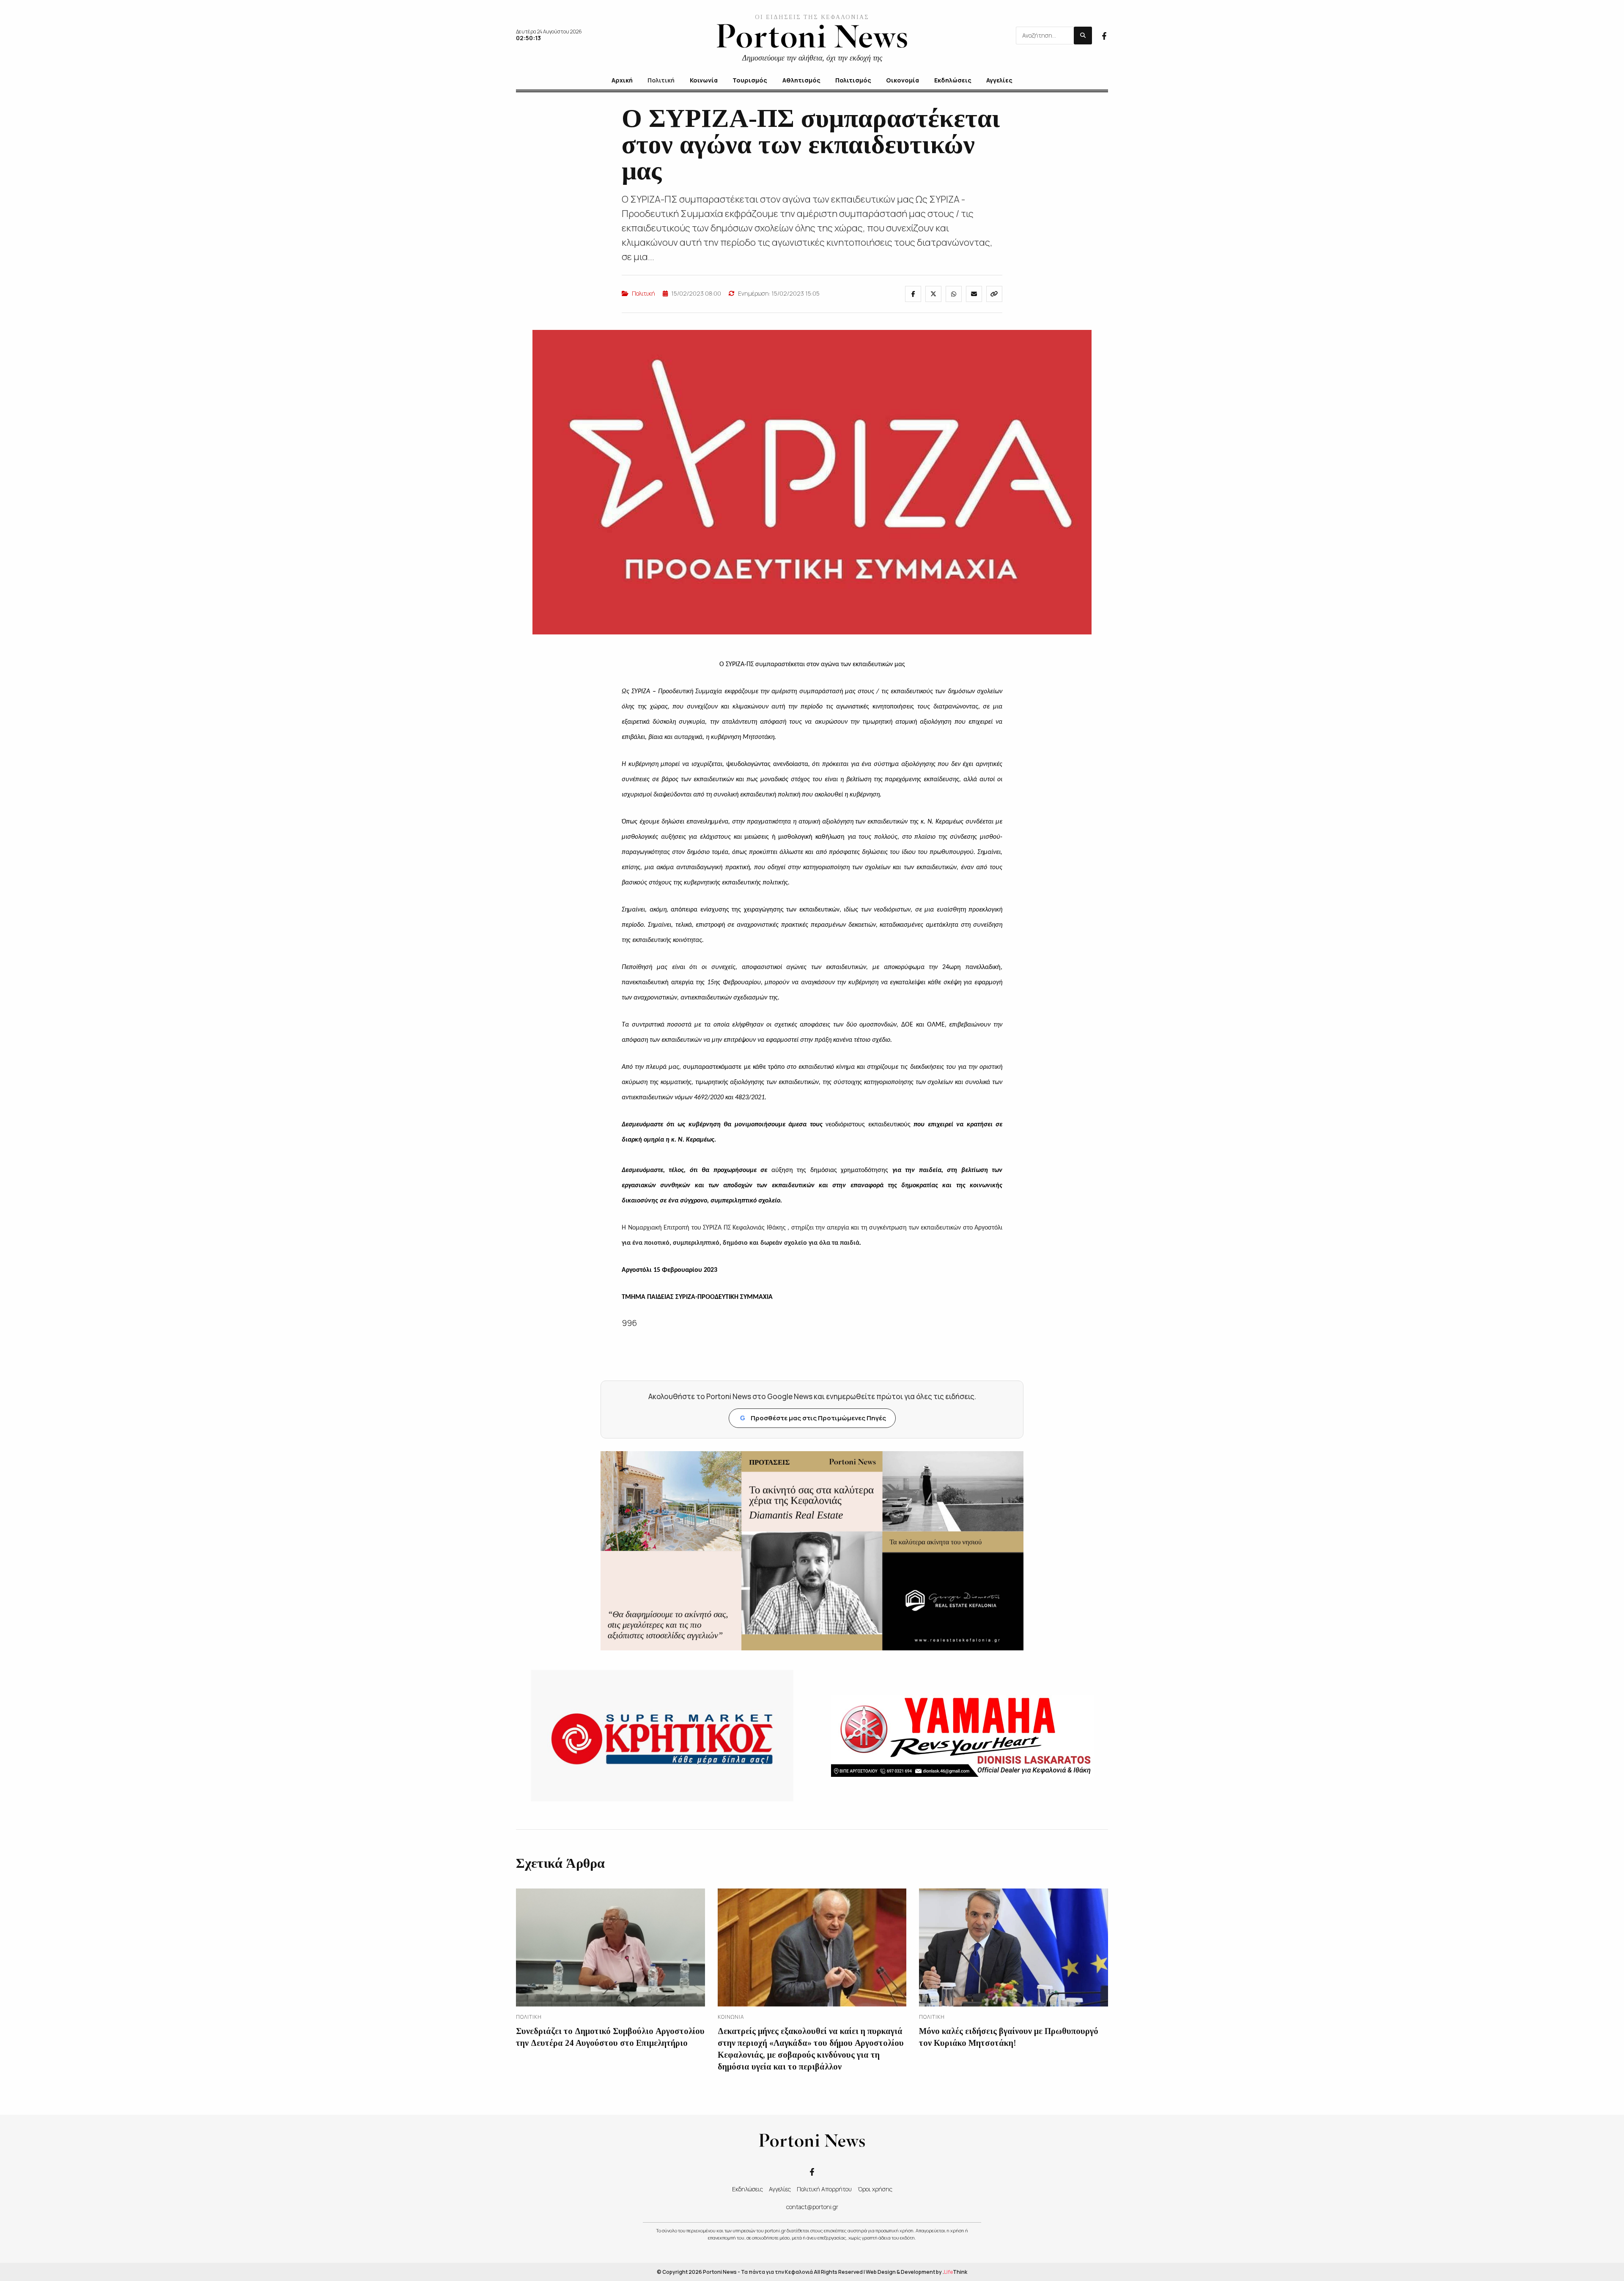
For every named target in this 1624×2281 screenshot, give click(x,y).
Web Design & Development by (916, 2272)
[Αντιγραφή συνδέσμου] (994, 294)
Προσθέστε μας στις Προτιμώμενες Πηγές (813, 1418)
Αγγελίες (780, 2189)
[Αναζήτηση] (1083, 36)
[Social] (1104, 35)
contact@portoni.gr (812, 2207)
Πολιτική (643, 293)
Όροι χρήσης (875, 2189)
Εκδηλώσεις (748, 2189)
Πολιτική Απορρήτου (824, 2189)
